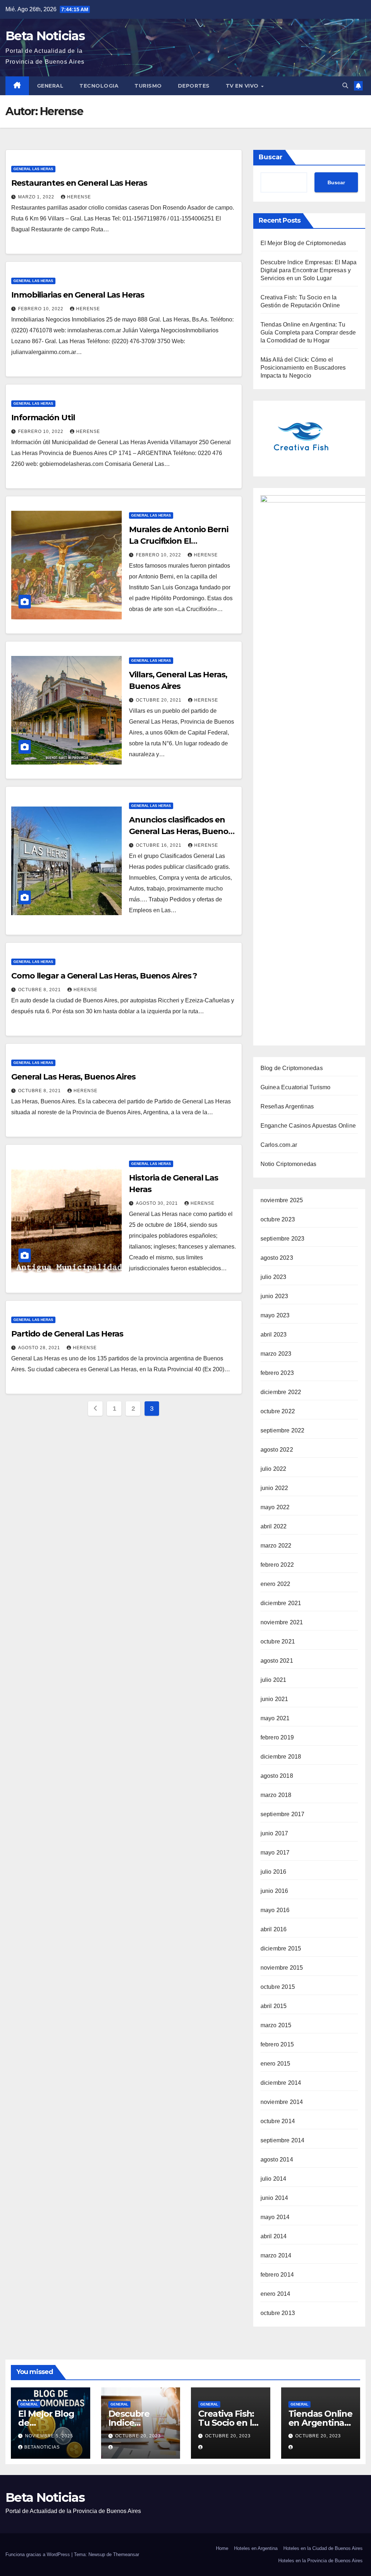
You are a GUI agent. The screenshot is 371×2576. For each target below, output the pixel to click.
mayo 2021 (275, 1718)
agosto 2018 (277, 1776)
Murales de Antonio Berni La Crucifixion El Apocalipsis (179, 541)
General (50, 86)
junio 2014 (274, 2198)
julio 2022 (274, 1469)
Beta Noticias (45, 36)
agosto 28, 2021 (40, 1348)
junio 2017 (274, 1833)
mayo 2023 (275, 1315)
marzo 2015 (276, 2025)
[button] (345, 86)
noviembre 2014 (282, 2102)
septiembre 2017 (283, 1814)
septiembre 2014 (283, 2140)
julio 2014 (274, 2179)
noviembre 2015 (282, 1968)
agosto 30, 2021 (158, 1203)
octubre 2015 (278, 1987)
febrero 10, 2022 (41, 309)
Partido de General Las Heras (67, 1334)
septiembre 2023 (283, 1239)
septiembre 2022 (283, 1430)
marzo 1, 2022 (37, 197)
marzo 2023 (276, 1354)
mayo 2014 (275, 2217)
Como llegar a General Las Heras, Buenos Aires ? (104, 976)
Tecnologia (99, 86)
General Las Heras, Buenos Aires (73, 1077)
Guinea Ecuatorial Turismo (296, 1087)
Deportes (194, 86)
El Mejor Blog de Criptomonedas (303, 243)
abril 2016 (274, 1929)
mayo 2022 (275, 1507)
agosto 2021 (277, 1661)
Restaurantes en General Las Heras (79, 183)
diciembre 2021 (281, 1603)
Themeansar (126, 2554)
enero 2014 (276, 2294)
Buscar (271, 157)
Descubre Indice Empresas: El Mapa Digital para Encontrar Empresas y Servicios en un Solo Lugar (309, 270)
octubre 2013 (278, 2313)
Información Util (43, 418)
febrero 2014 (277, 2275)
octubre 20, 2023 (138, 2436)
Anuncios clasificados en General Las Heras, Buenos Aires (181, 831)
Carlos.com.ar (279, 1145)
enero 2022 (276, 1584)
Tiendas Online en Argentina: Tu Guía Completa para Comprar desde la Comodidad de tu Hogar (308, 332)
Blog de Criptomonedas (292, 1068)
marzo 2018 (276, 1795)
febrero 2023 (277, 1373)
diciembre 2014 (281, 2083)
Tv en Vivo (243, 86)
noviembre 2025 (282, 1200)
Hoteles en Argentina (256, 2548)
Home (222, 2548)
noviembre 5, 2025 (49, 2436)
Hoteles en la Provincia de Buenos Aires (320, 2561)
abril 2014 (274, 2236)
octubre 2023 (278, 1219)
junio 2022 (274, 1488)
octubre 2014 (278, 2121)
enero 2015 (276, 2064)
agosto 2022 (277, 1450)
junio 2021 (274, 1699)
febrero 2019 (277, 1737)
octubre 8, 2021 (40, 990)
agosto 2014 (277, 2160)
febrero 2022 (277, 1565)
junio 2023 (274, 1296)
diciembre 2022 (281, 1392)
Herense (79, 197)
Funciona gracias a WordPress (38, 2554)
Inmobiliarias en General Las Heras (78, 295)
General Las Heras (33, 169)
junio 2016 (274, 1891)
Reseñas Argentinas (287, 1106)
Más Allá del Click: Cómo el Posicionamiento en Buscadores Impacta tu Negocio (303, 368)
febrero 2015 (277, 2044)
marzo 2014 (276, 2255)
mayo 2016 (275, 1910)
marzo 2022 (276, 1546)
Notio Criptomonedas (289, 1164)
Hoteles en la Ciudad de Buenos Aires (323, 2548)
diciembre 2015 (281, 1948)
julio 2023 (274, 1277)
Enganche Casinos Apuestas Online (308, 1126)
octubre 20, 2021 (159, 700)
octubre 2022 (278, 1411)
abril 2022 (274, 1526)
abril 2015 (274, 2006)
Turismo (148, 86)
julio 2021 (274, 1680)
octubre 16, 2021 (159, 845)
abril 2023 (274, 1335)
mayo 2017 (275, 1853)
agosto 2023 (277, 1258)
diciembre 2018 (281, 1757)
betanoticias (42, 2447)
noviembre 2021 (282, 1622)
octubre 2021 (278, 1641)
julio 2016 (274, 1872)
